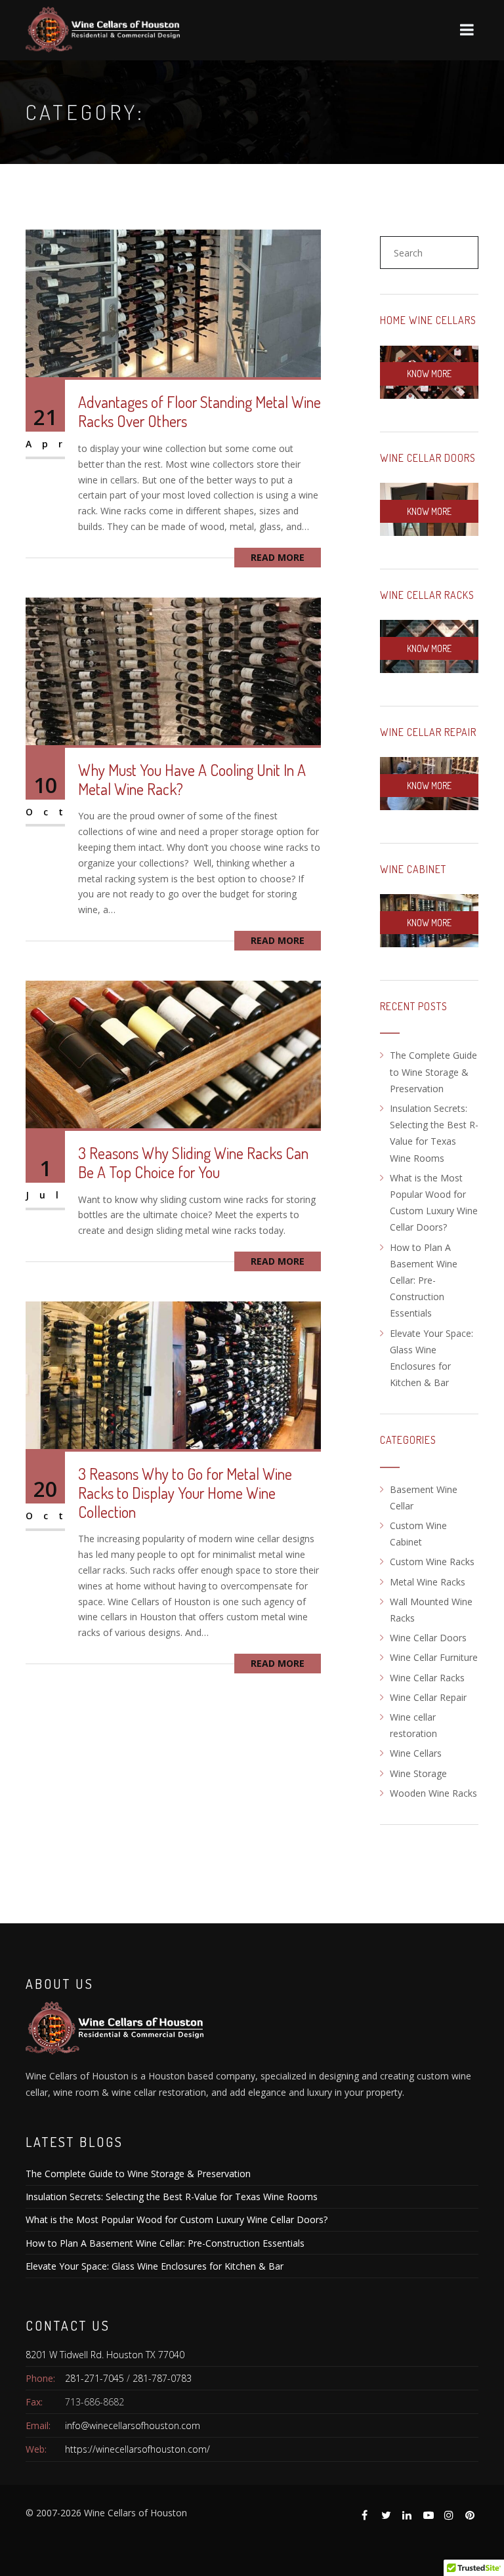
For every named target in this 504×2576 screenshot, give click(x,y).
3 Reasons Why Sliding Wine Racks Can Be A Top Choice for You (193, 1162)
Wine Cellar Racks (427, 595)
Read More (278, 557)
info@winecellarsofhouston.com (133, 2425)
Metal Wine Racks (428, 1582)
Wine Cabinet (413, 869)
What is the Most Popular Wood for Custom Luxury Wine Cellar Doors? (177, 2219)
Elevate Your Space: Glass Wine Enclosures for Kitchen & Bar (155, 2266)
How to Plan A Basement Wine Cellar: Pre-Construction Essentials (424, 1280)
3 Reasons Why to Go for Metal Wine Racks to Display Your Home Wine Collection (185, 1493)
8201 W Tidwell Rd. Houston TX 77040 (105, 2355)
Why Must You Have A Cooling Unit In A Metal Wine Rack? (192, 779)
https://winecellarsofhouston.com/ (137, 2449)
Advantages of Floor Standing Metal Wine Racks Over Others (199, 411)
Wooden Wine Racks (433, 1793)
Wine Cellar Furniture (434, 1657)
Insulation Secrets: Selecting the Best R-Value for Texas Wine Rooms (172, 2197)
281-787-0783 (162, 2378)
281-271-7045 (94, 2378)
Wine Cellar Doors (428, 458)
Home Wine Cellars (428, 320)
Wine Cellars (416, 1753)
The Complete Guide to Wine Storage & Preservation (433, 1072)
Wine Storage (418, 1773)
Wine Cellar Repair (428, 732)
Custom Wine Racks (432, 1562)
